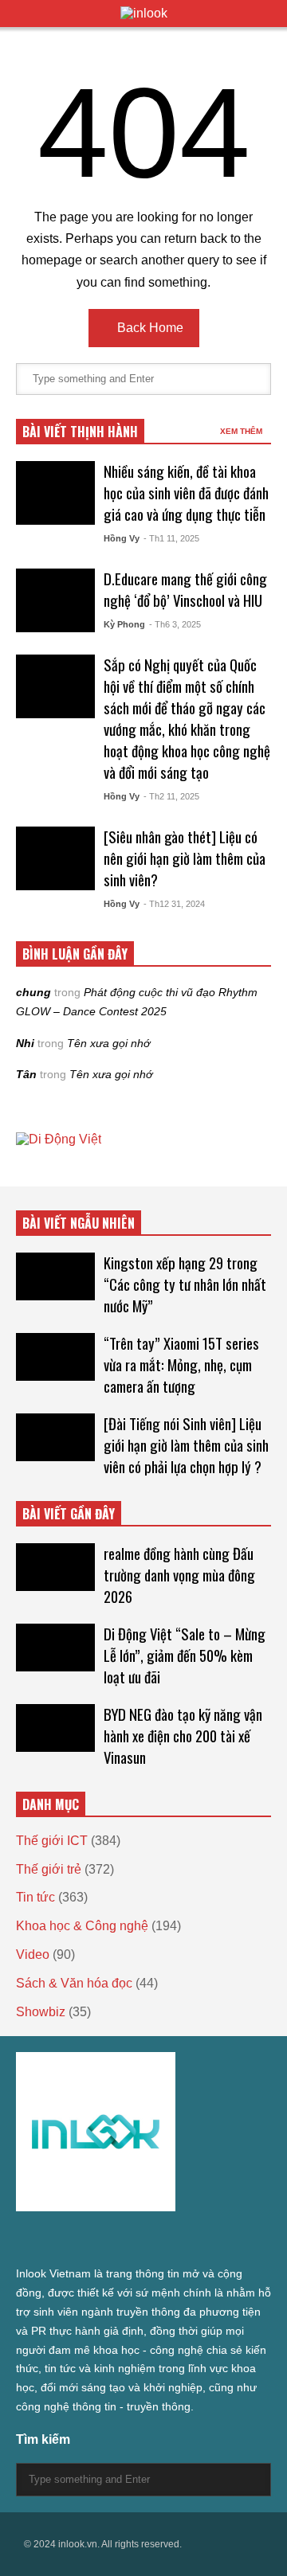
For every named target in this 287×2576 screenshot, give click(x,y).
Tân (26, 1074)
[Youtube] (166, 2240)
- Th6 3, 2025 (175, 624)
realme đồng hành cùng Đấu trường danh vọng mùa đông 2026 (179, 1575)
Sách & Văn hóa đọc (74, 1983)
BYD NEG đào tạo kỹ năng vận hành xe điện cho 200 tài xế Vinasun (183, 1736)
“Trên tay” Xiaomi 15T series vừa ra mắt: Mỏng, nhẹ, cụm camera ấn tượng (181, 1364)
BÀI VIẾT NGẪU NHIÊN (79, 1223)
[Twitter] (22, 2240)
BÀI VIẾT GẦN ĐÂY (69, 1514)
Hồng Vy (122, 538)
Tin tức (35, 1897)
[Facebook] (51, 2240)
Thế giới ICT (52, 1841)
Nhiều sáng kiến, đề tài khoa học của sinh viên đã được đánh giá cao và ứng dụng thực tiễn (186, 493)
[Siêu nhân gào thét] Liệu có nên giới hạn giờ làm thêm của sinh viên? (185, 858)
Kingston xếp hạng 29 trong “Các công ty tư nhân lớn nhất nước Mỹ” (185, 1284)
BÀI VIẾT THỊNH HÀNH (80, 432)
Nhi (25, 1043)
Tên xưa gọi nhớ (108, 1043)
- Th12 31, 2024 (174, 904)
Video (33, 1954)
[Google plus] (80, 2240)
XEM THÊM (242, 431)
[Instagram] (108, 2240)
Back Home (149, 328)
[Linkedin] (195, 2240)
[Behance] (137, 2240)
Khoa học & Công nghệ (82, 1926)
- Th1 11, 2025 (171, 538)
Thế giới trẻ (49, 1869)
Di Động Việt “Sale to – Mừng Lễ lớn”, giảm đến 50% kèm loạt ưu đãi (185, 1655)
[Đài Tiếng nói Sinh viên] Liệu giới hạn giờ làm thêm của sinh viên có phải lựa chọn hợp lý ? (186, 1445)
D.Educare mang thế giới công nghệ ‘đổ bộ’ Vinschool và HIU (185, 589)
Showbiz (41, 2012)
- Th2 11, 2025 (171, 796)
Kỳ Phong (124, 624)
